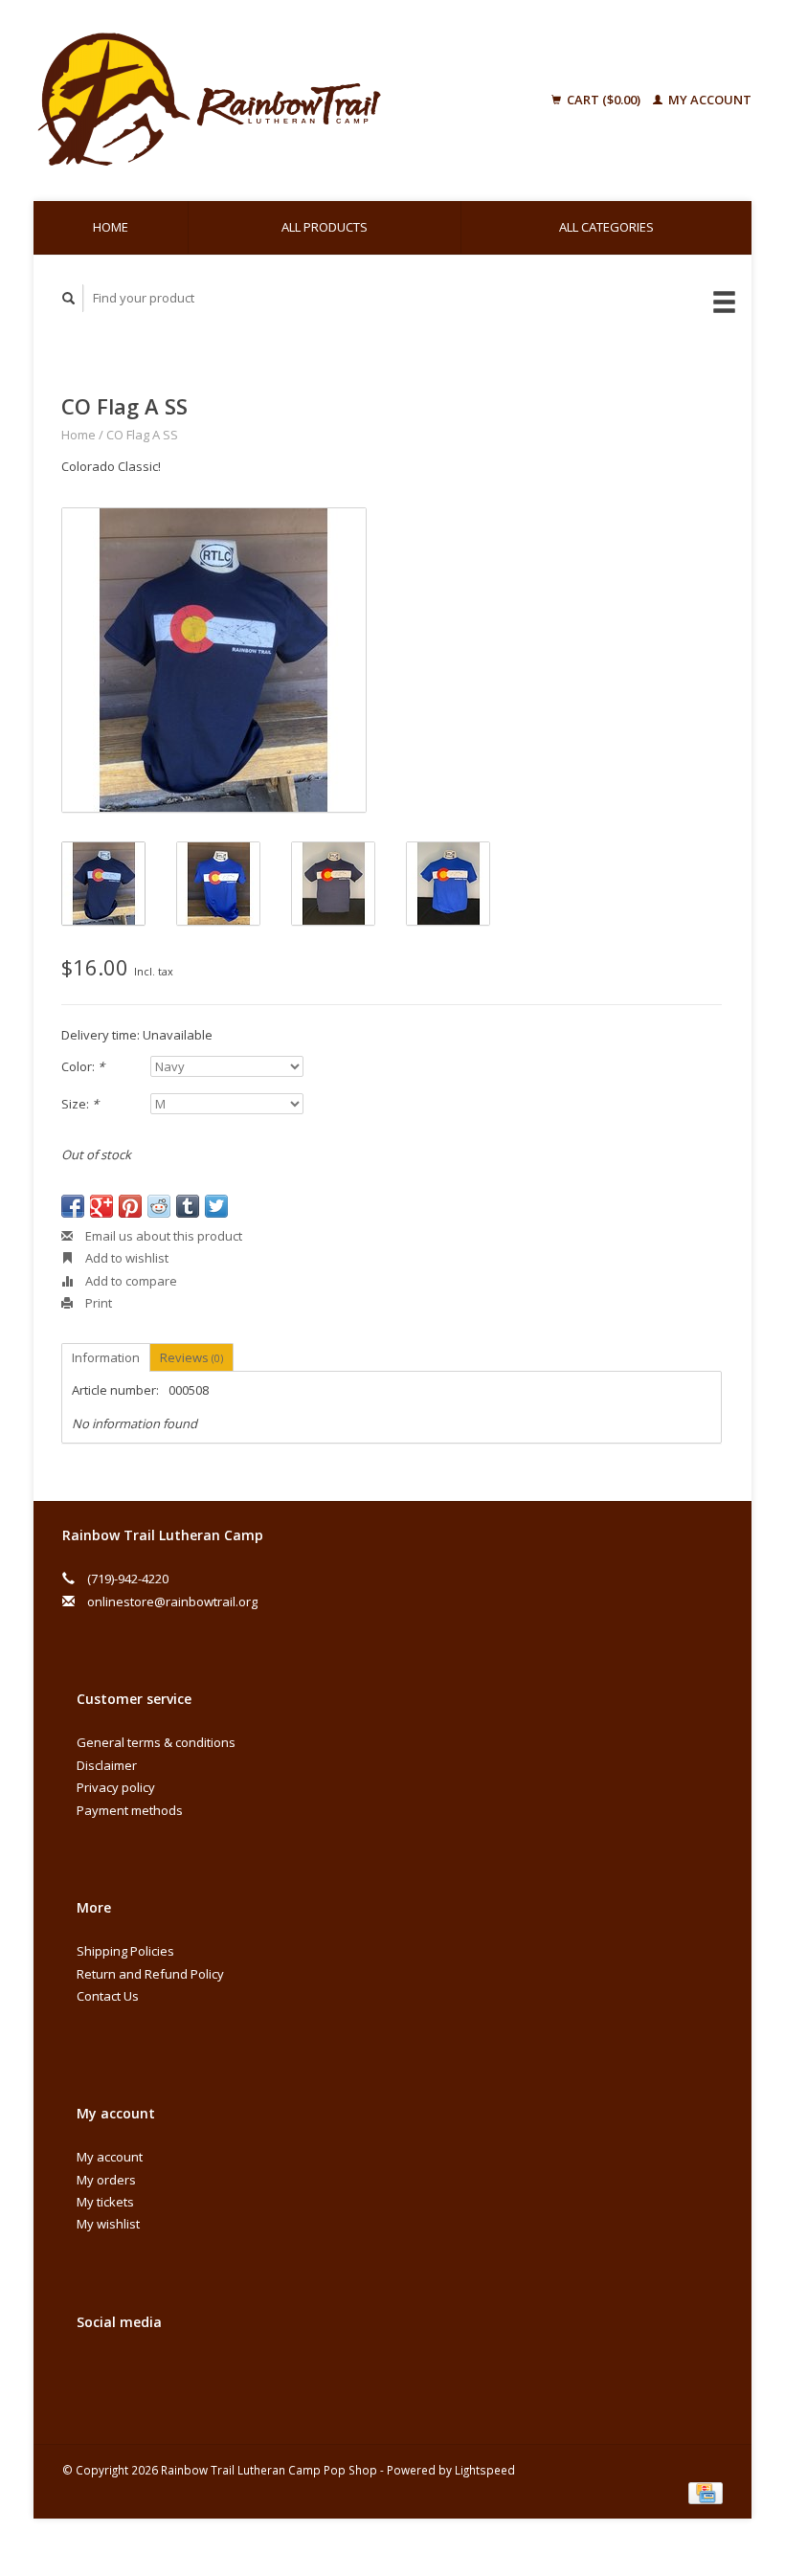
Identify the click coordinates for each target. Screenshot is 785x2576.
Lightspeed (485, 2470)
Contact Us (108, 1996)
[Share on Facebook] (73, 1206)
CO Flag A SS (142, 435)
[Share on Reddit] (159, 1206)
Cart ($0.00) (604, 100)
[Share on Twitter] (216, 1206)
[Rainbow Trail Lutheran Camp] (262, 101)
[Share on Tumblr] (188, 1206)
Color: (83, 1066)
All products (325, 227)
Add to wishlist (125, 1258)
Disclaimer (107, 1765)
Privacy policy (116, 1787)
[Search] (69, 298)
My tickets (105, 2202)
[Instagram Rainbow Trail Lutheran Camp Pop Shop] (134, 2373)
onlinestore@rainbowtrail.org (172, 1602)
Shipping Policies (125, 1951)
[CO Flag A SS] (214, 660)
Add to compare (130, 1281)
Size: (80, 1104)
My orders (106, 2180)
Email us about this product (162, 1236)
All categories (606, 227)
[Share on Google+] (101, 1206)
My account (708, 100)
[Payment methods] (706, 2492)
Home (111, 227)
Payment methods (130, 1810)
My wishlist (108, 2224)
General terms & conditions (156, 1742)
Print (97, 1303)
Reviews (191, 1357)
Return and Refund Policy (150, 1974)
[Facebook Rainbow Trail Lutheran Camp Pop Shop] (95, 2373)
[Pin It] (130, 1206)
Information (106, 1357)
